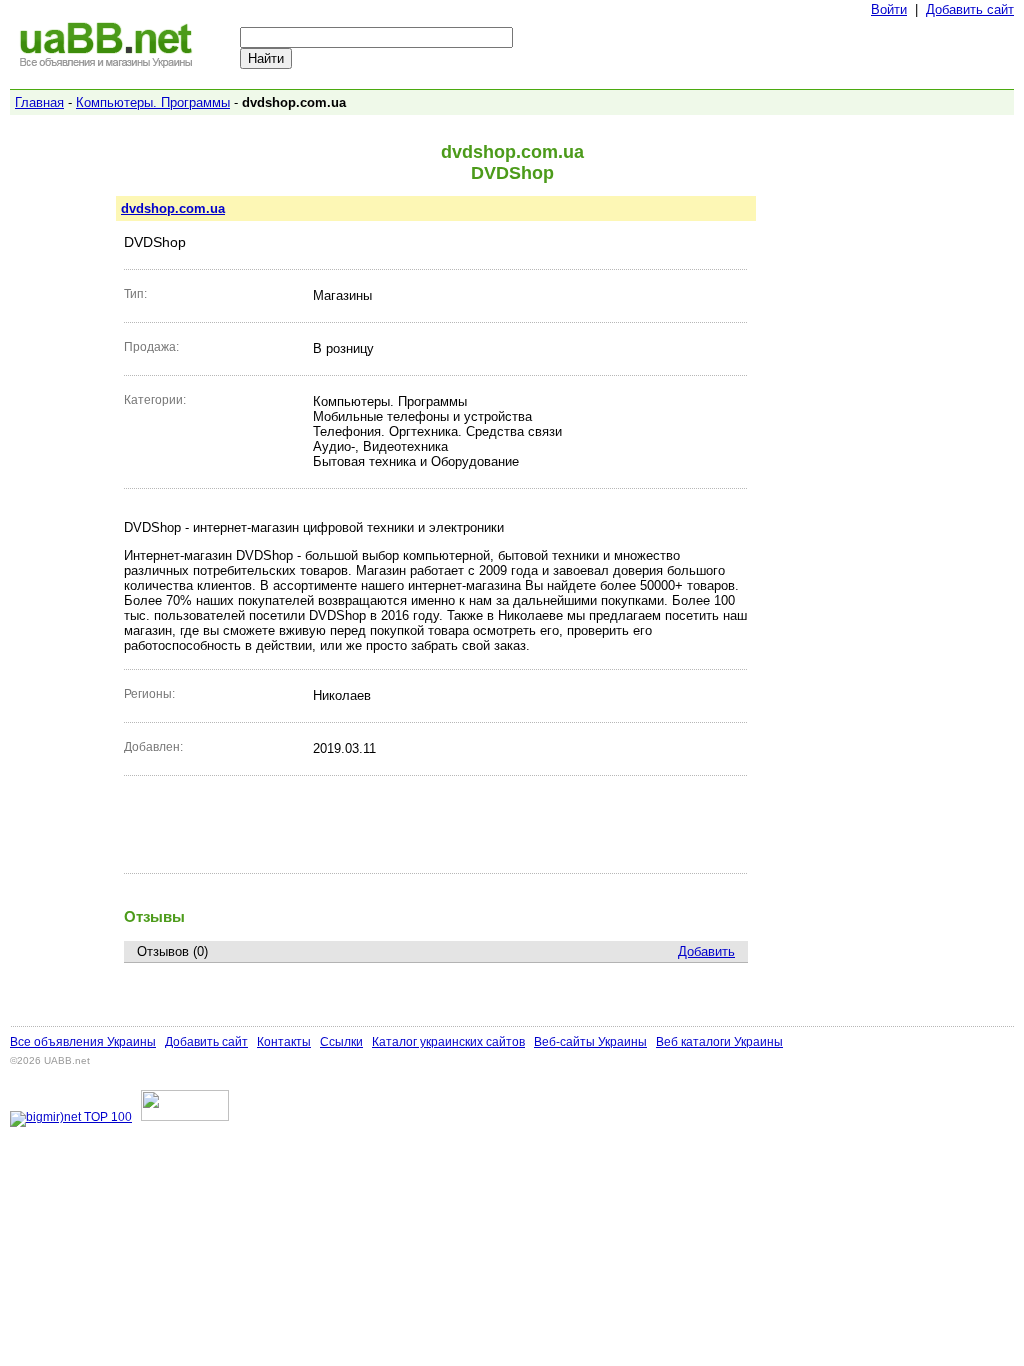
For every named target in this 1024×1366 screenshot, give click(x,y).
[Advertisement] (436, 824)
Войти (889, 9)
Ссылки (341, 1042)
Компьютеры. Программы (153, 102)
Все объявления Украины (83, 1042)
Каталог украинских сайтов (448, 1042)
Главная (39, 102)
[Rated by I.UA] (185, 1117)
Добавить (706, 951)
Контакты (284, 1042)
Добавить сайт (970, 9)
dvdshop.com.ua (173, 208)
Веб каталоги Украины (719, 1042)
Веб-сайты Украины (590, 1042)
